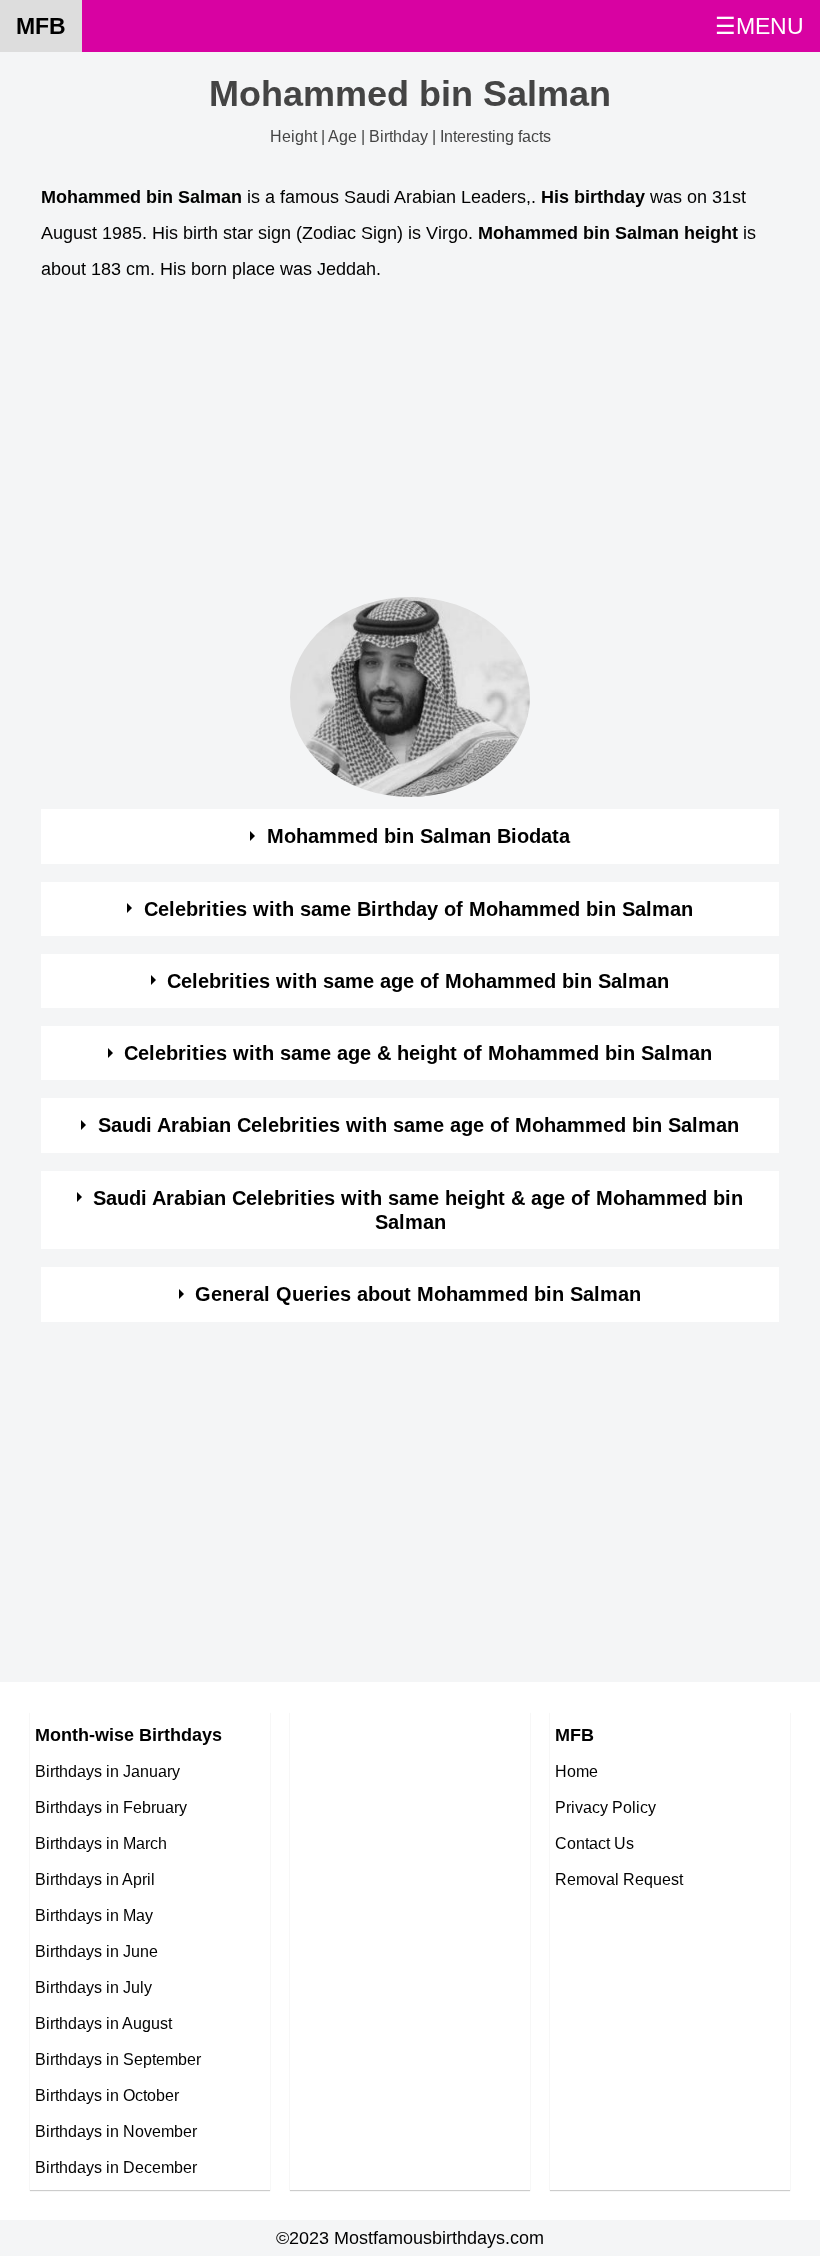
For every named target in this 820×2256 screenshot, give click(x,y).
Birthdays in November (116, 2131)
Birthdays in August (103, 2023)
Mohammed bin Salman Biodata (418, 836)
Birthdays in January (107, 1771)
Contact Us (594, 1843)
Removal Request (619, 1879)
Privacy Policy (605, 1807)
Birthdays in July (93, 1987)
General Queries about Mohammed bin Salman (418, 1294)
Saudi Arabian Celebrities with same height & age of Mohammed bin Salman (418, 1210)
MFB (41, 26)
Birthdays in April (95, 1879)
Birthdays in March (101, 1843)
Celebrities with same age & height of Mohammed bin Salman (418, 1053)
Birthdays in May (94, 1915)
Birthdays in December (116, 2167)
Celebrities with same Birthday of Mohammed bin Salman (418, 909)
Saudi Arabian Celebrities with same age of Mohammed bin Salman (418, 1125)
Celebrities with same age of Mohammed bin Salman (418, 981)
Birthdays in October (107, 2095)
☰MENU (759, 26)
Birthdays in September (118, 2059)
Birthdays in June (96, 1951)
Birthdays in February (111, 1807)
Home (576, 1771)
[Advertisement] (410, 445)
